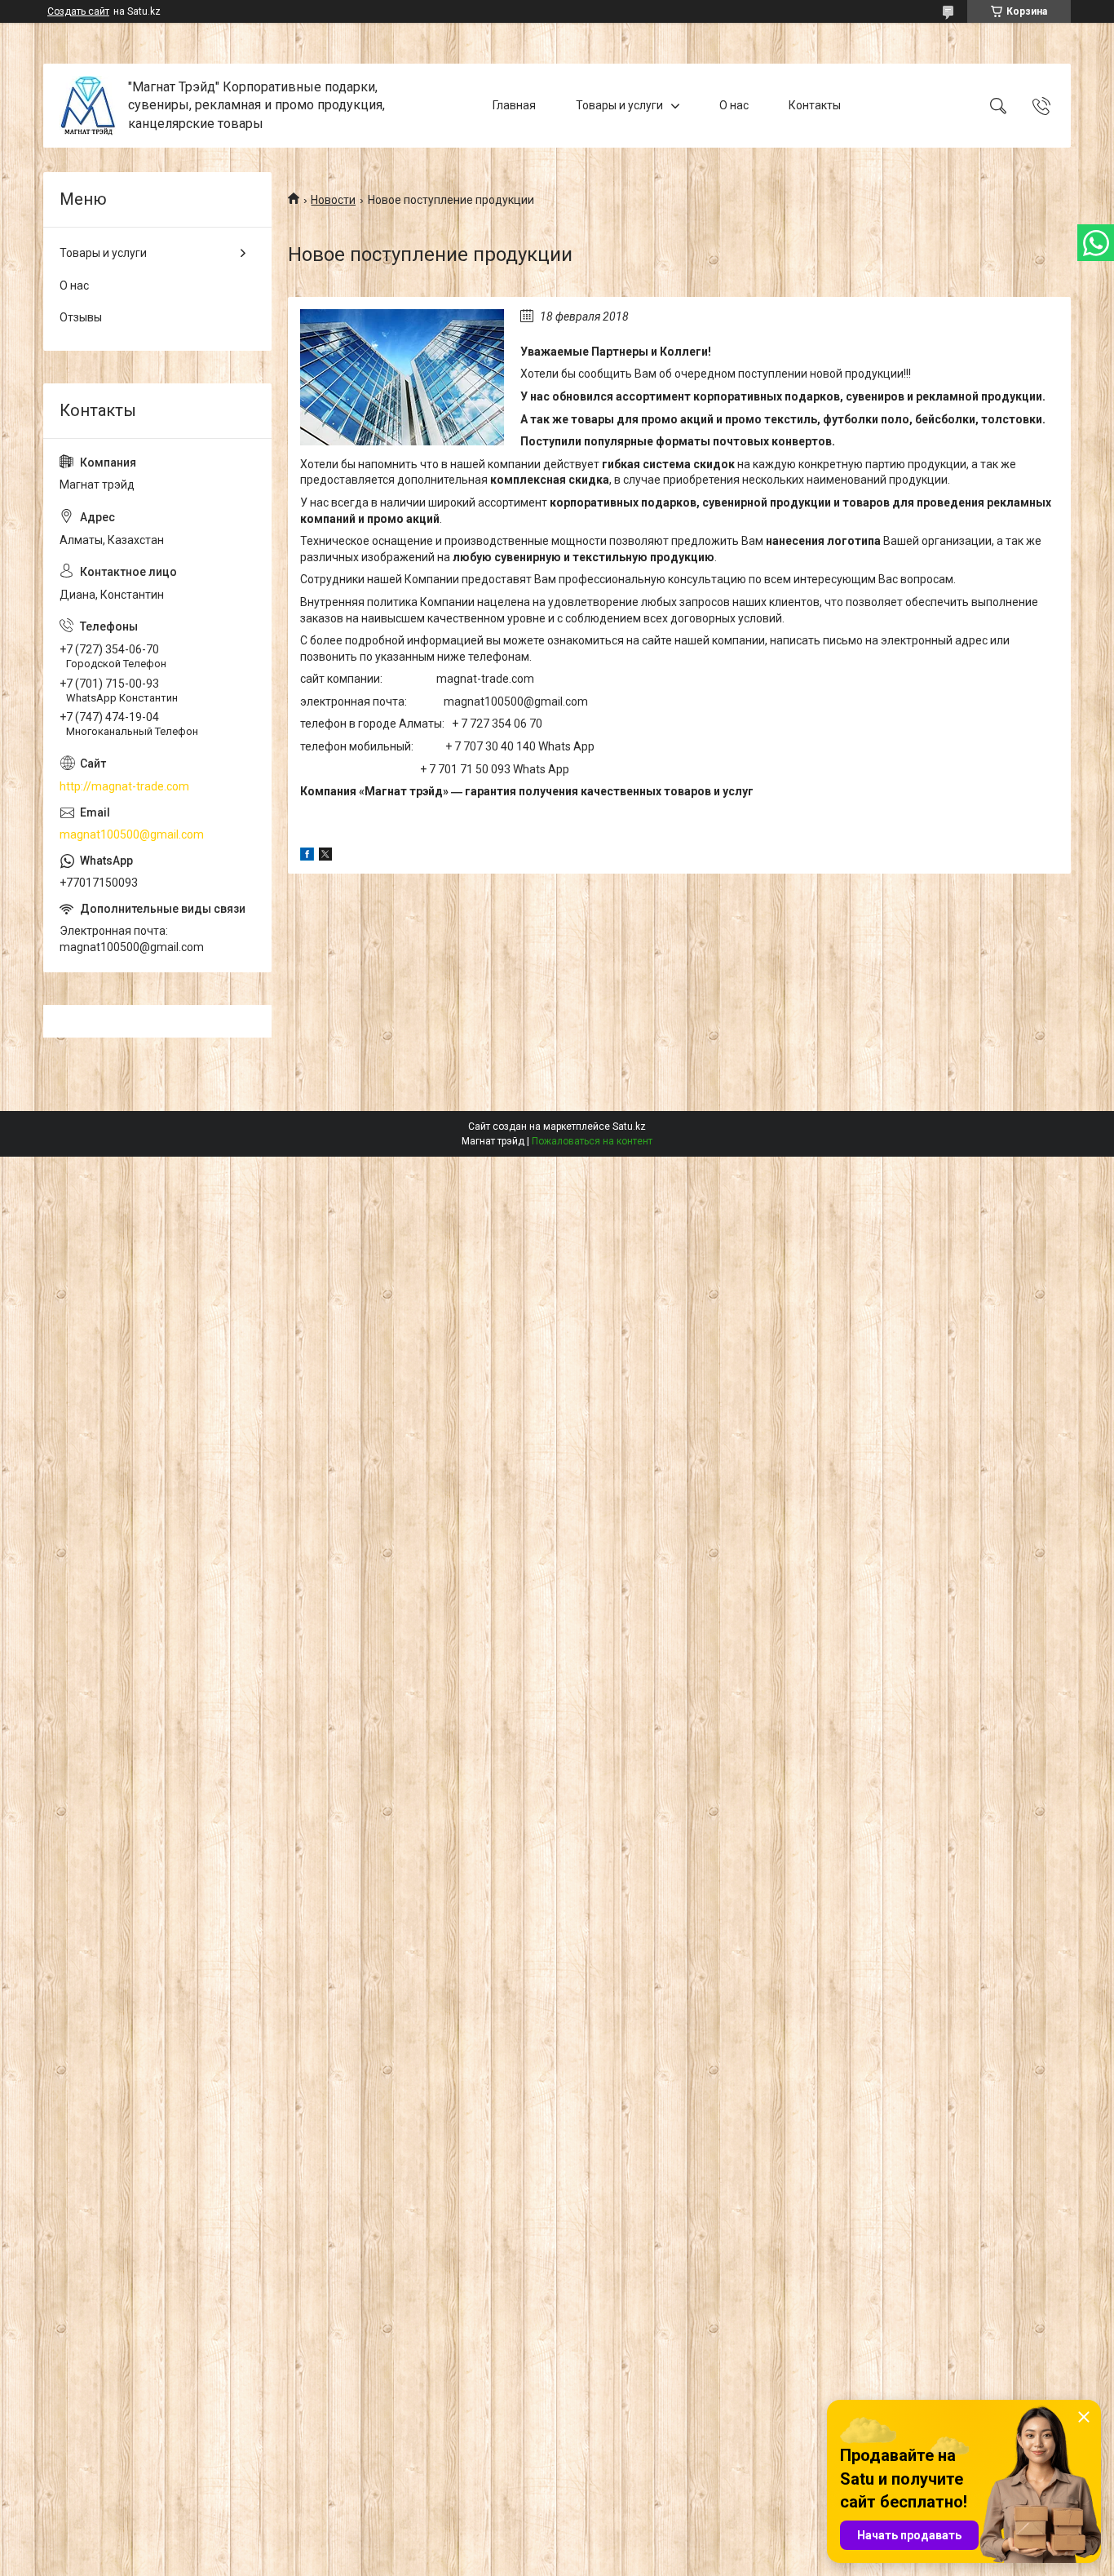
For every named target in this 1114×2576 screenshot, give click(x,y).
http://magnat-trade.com (124, 786)
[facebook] (307, 856)
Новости (333, 200)
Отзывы (81, 317)
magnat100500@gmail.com (132, 834)
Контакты (815, 105)
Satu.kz (629, 1126)
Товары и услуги (619, 105)
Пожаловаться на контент (592, 1141)
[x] (325, 856)
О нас (734, 105)
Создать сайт (78, 11)
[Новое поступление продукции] (402, 377)
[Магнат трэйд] (88, 106)
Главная (514, 105)
